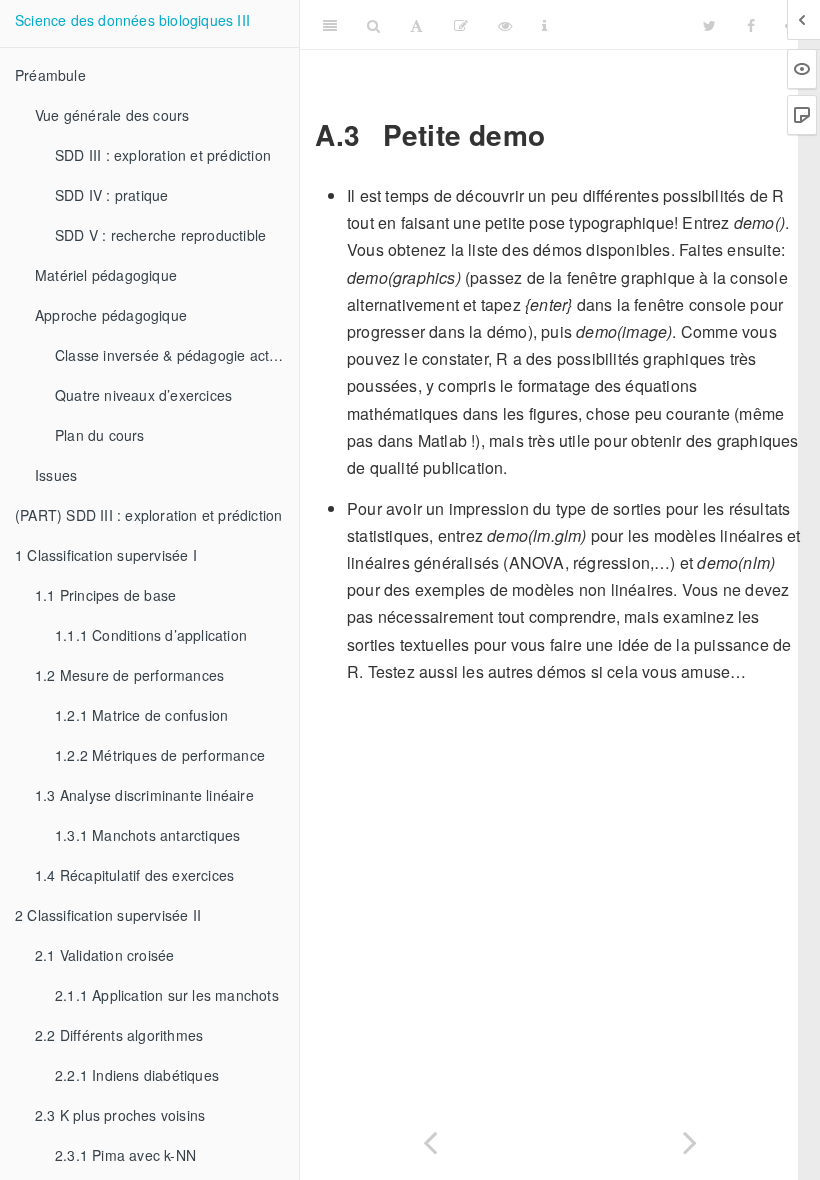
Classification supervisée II (108, 915)
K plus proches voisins (120, 1115)
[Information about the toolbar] (544, 25)
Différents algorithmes (119, 1035)
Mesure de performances (129, 675)
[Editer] (461, 25)
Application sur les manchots (167, 995)
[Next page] (690, 1138)
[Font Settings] (416, 25)
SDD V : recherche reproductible (160, 235)
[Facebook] (751, 25)
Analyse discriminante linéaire (144, 795)
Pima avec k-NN (125, 1155)
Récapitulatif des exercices (134, 875)
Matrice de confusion (141, 715)
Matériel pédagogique (106, 275)
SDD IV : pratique (111, 195)
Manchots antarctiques (147, 835)
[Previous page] (430, 1138)
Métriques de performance (160, 755)
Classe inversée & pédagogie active (171, 355)
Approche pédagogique (111, 315)
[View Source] (505, 25)
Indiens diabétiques (137, 1075)
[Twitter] (709, 25)
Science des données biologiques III (132, 20)
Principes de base (105, 595)
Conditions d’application (151, 635)
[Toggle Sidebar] (330, 25)
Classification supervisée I (106, 555)
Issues (56, 475)
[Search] (373, 25)
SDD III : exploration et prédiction (163, 155)
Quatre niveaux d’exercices (143, 395)
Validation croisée (104, 955)
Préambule (50, 75)
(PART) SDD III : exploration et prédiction (148, 515)
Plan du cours (100, 435)
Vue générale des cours (112, 115)
